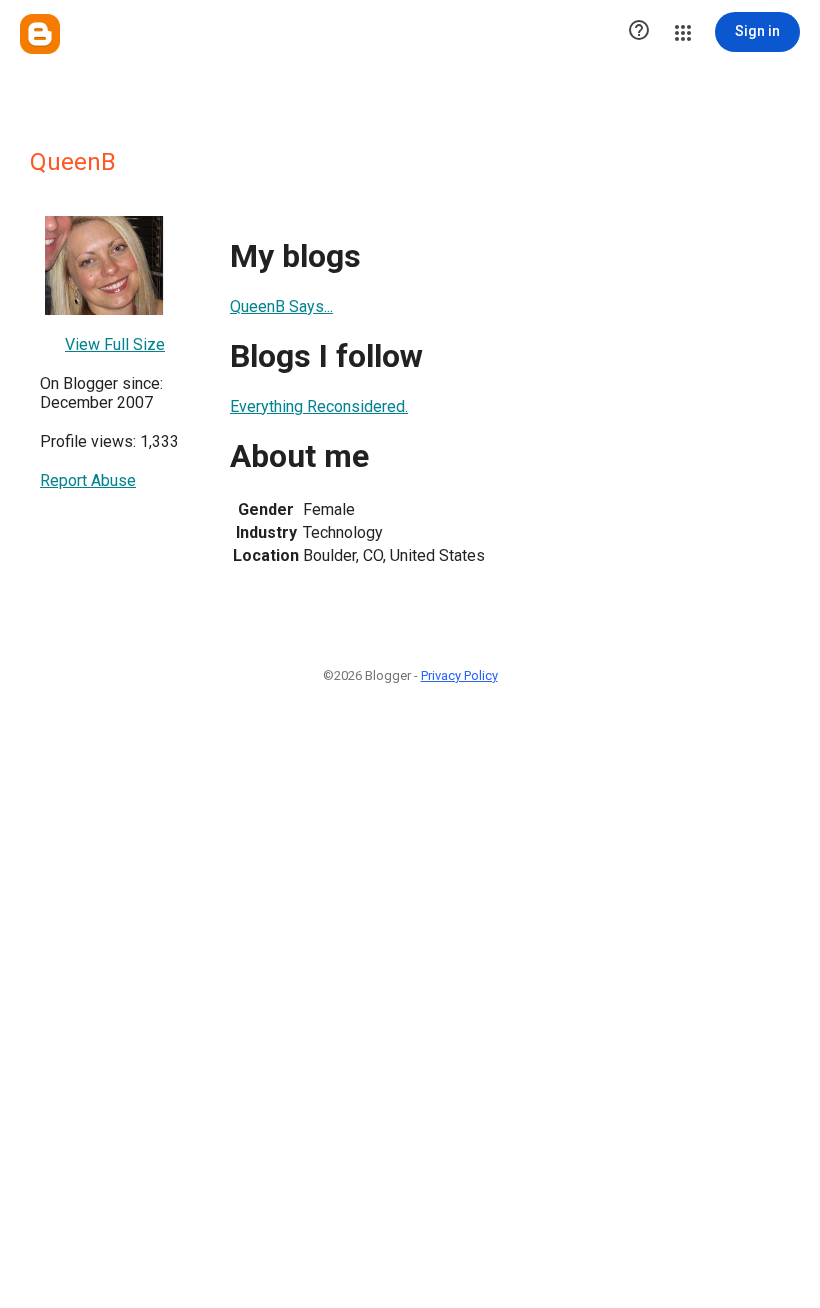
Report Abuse (88, 480)
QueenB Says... (281, 306)
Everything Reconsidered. (319, 406)
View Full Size (115, 344)
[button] (639, 32)
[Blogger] (40, 34)
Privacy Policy (459, 675)
